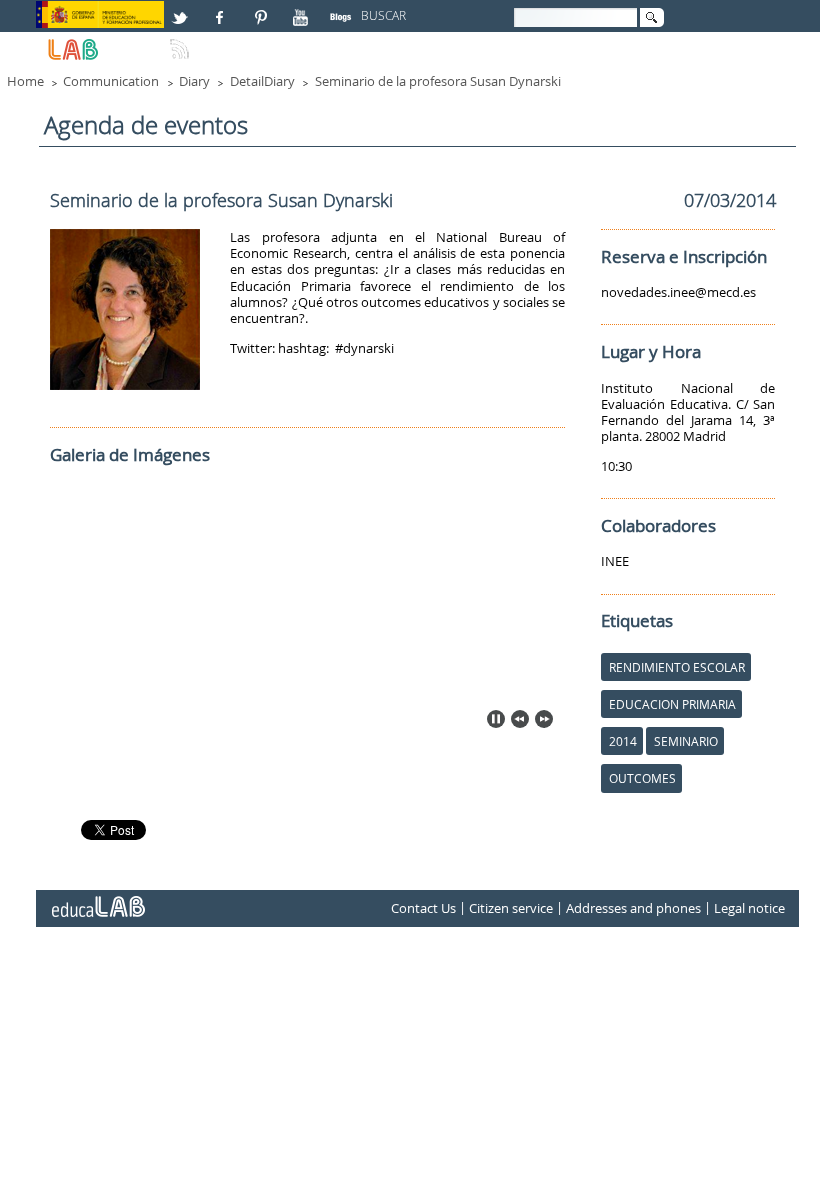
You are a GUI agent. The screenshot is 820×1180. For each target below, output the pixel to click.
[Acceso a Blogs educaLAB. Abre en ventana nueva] (343, 9)
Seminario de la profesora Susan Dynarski (438, 81)
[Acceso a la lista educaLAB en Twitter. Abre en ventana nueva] (182, 9)
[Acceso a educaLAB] (97, 899)
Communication (111, 81)
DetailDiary (262, 81)
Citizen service (511, 908)
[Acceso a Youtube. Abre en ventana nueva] (303, 9)
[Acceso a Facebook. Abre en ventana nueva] (222, 9)
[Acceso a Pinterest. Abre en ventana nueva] (262, 9)
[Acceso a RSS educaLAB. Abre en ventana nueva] (182, 41)
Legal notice (749, 908)
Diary (194, 81)
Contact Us (423, 908)
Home (25, 81)
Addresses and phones (633, 908)
